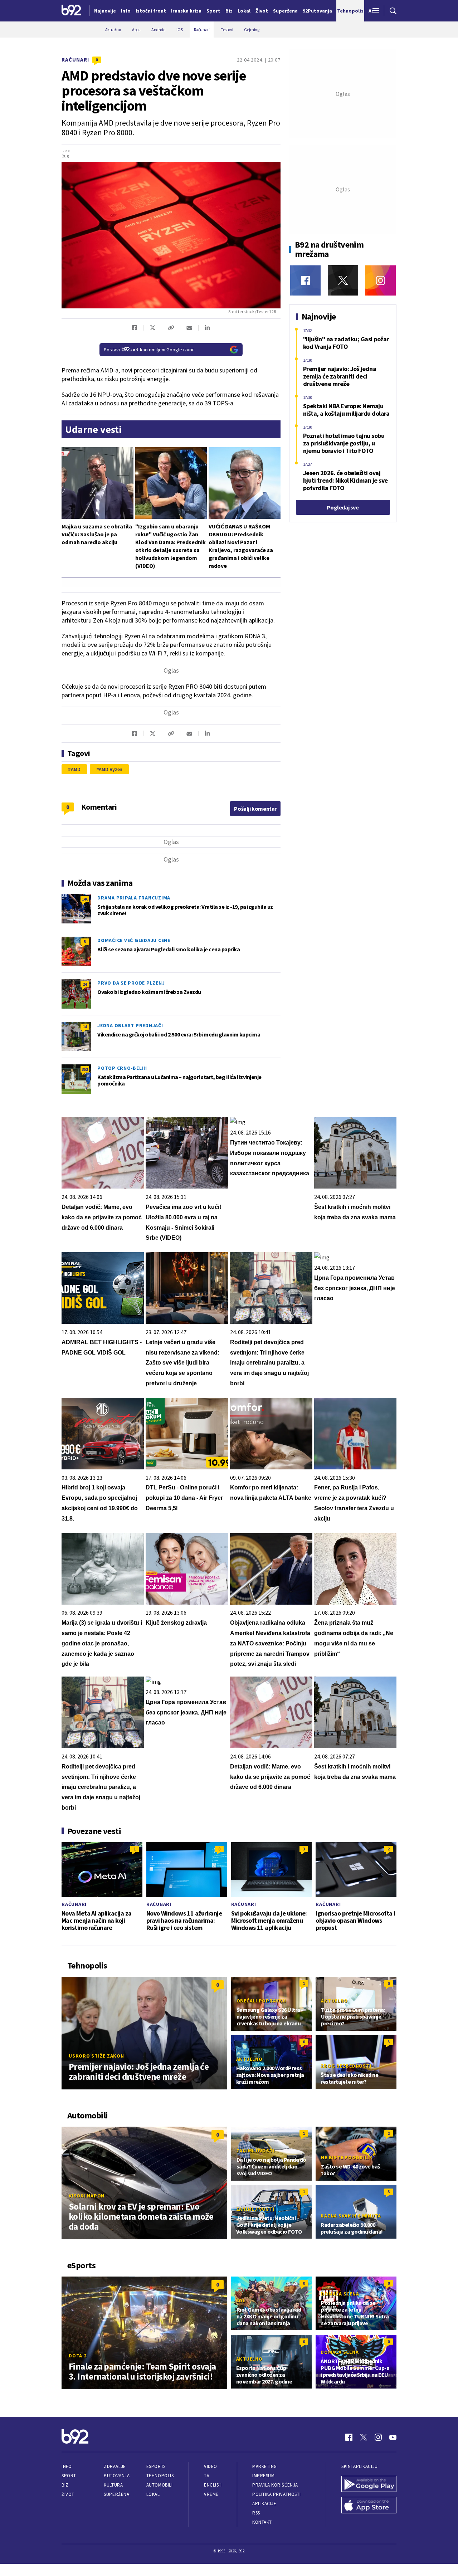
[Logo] (71, 11)
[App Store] (369, 2506)
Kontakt (262, 2522)
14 (85, 1027)
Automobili (159, 2485)
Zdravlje (115, 2466)
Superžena (116, 2494)
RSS (256, 2513)
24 (85, 984)
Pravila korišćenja (275, 2485)
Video (211, 2466)
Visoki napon (87, 2196)
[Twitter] (343, 280)
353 (85, 1069)
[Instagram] (381, 280)
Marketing (265, 2466)
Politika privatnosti (277, 2494)
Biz (65, 2485)
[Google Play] (369, 2485)
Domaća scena (340, 2294)
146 (85, 899)
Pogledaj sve (343, 507)
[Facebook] (305, 280)
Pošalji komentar (255, 809)
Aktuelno (334, 2001)
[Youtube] (393, 2437)
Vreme (211, 2494)
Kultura (113, 2485)
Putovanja (117, 2476)
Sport (69, 2476)
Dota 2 (78, 2356)
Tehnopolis (160, 2476)
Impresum (263, 2476)
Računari (75, 60)
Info (67, 2466)
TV (207, 2476)
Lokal (153, 2494)
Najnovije (105, 11)
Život (68, 2494)
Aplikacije (264, 2504)
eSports (156, 2466)
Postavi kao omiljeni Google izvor (149, 350)
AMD (76, 769)
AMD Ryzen (111, 769)
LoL (241, 2301)
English (213, 2485)
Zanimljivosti (256, 2151)
